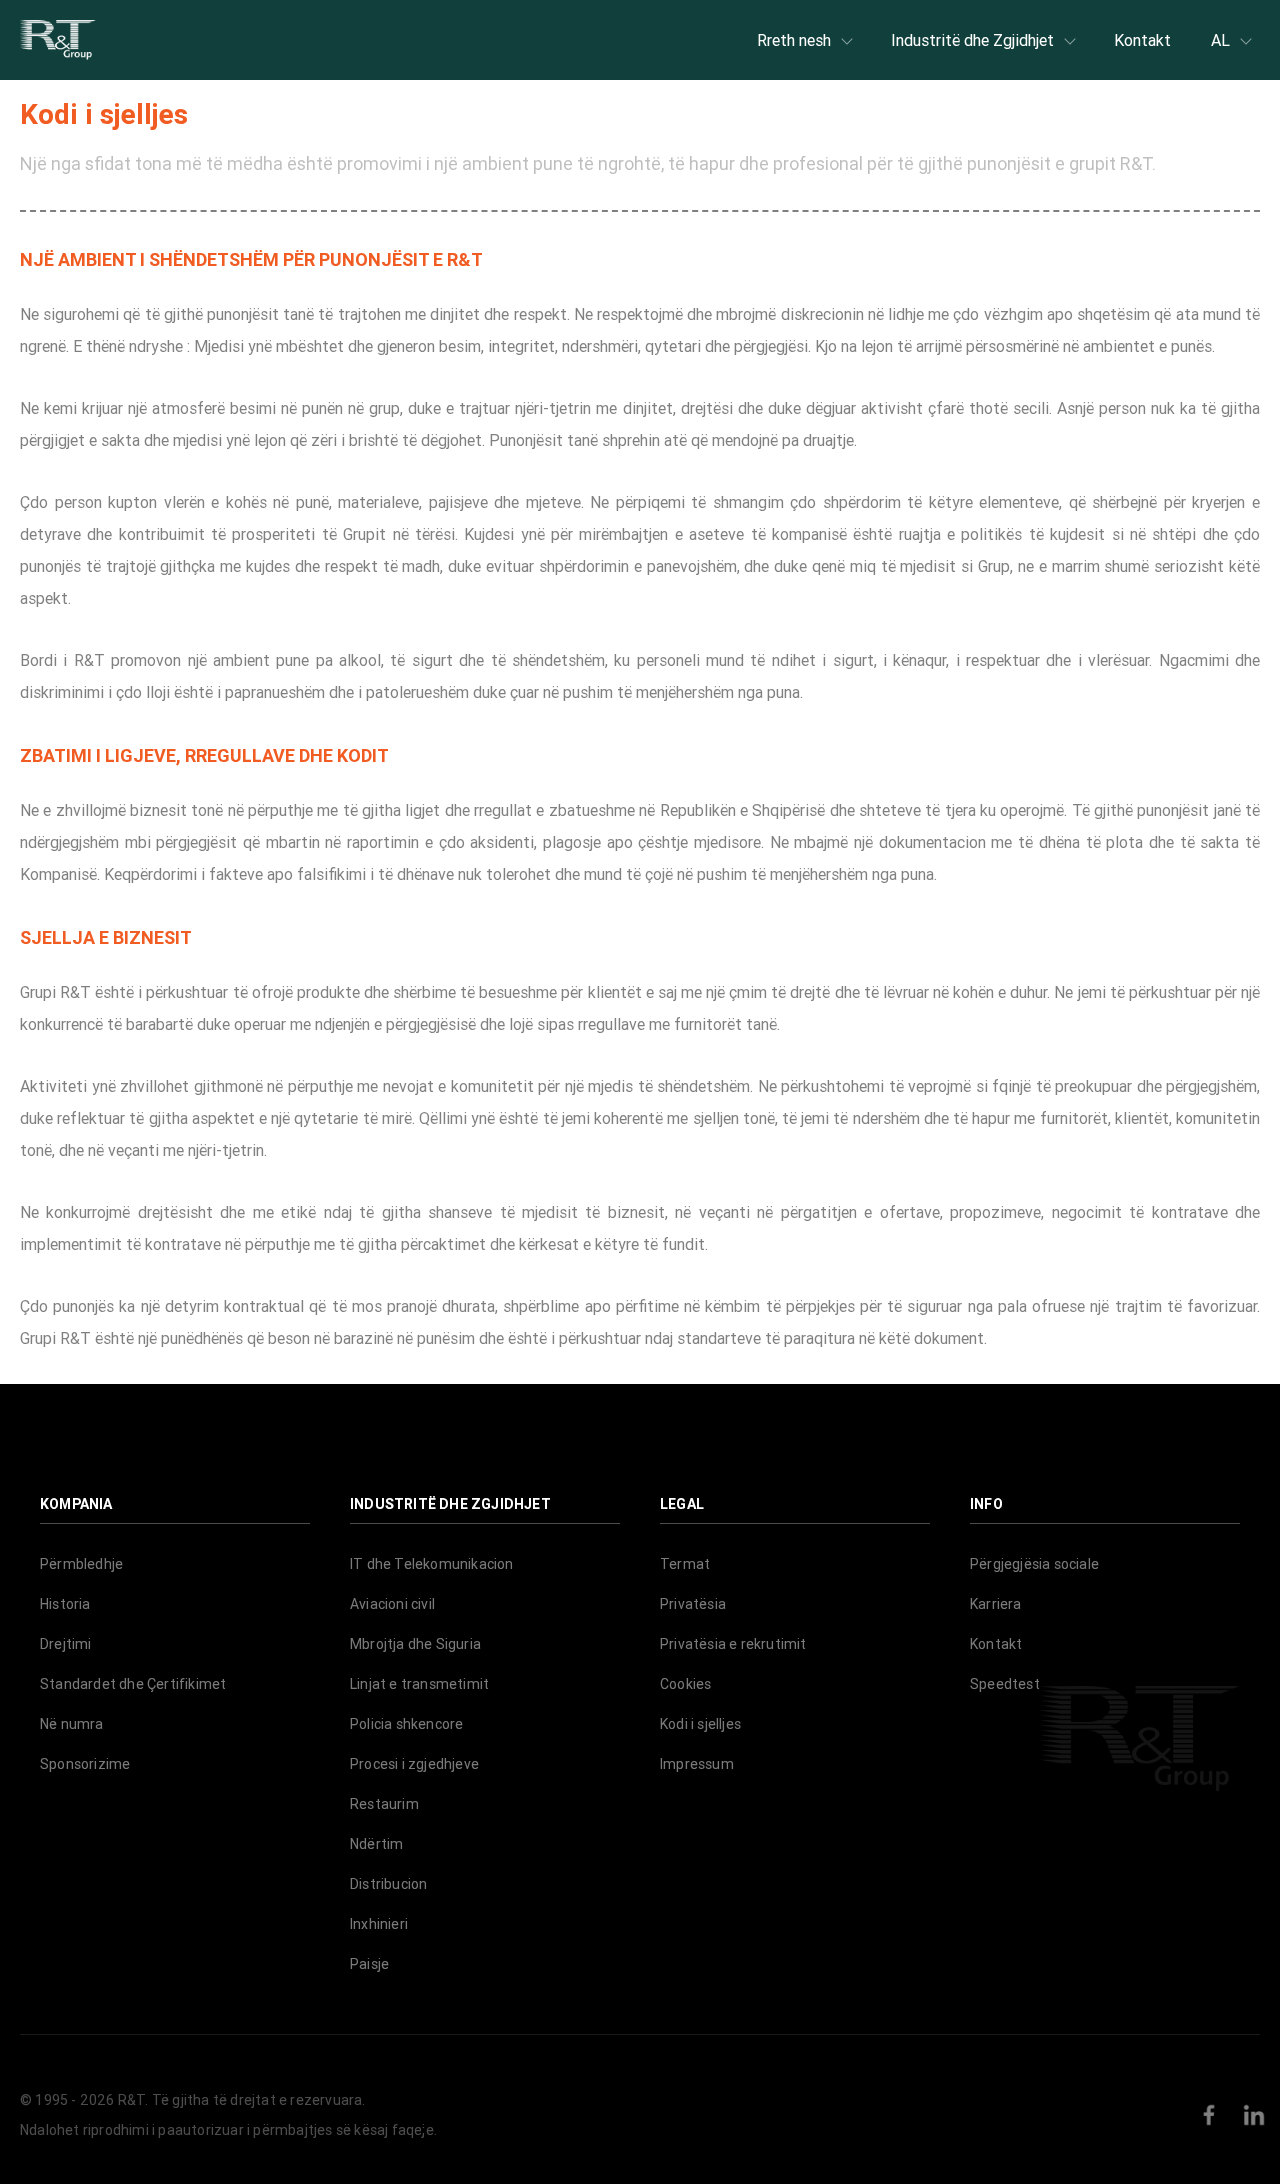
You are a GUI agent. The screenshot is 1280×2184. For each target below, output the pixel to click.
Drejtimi (66, 1644)
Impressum (697, 1764)
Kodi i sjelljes (700, 1724)
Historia (65, 1604)
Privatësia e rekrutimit (733, 1644)
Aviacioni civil (392, 1604)
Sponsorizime (85, 1764)
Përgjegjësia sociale (1034, 1564)
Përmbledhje (81, 1564)
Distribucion (388, 1884)
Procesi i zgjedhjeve (414, 1764)
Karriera (996, 1604)
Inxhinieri (379, 1924)
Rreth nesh (794, 40)
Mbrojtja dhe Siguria (415, 1644)
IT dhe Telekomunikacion (432, 1564)
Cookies (685, 1684)
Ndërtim (376, 1844)
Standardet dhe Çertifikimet (133, 1684)
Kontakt (1142, 40)
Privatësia (693, 1604)
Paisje (369, 1964)
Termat (685, 1564)
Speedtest (1005, 1684)
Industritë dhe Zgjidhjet (972, 40)
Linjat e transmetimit (419, 1684)
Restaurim (384, 1804)
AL (1220, 40)
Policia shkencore (406, 1724)
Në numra (72, 1724)
